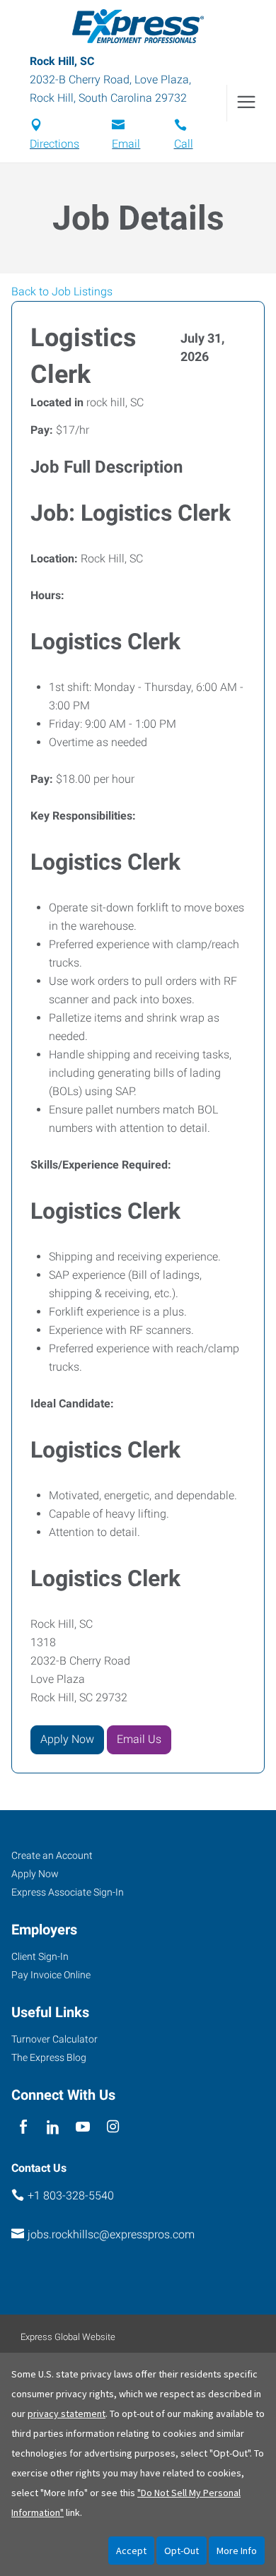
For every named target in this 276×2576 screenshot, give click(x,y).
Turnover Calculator (54, 2039)
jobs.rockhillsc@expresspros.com (111, 2234)
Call (184, 144)
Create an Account (52, 1855)
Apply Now (67, 1739)
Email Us (139, 1739)
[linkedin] (53, 2127)
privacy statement (67, 2413)
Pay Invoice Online (51, 1975)
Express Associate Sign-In (68, 1892)
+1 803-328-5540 (71, 2196)
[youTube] (83, 2127)
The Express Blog (49, 2057)
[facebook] (23, 2127)
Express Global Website (68, 2337)
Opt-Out (182, 2551)
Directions (54, 144)
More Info (237, 2551)
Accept (131, 2551)
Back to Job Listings (62, 291)
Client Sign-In (40, 1956)
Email (126, 144)
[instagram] (113, 2127)
